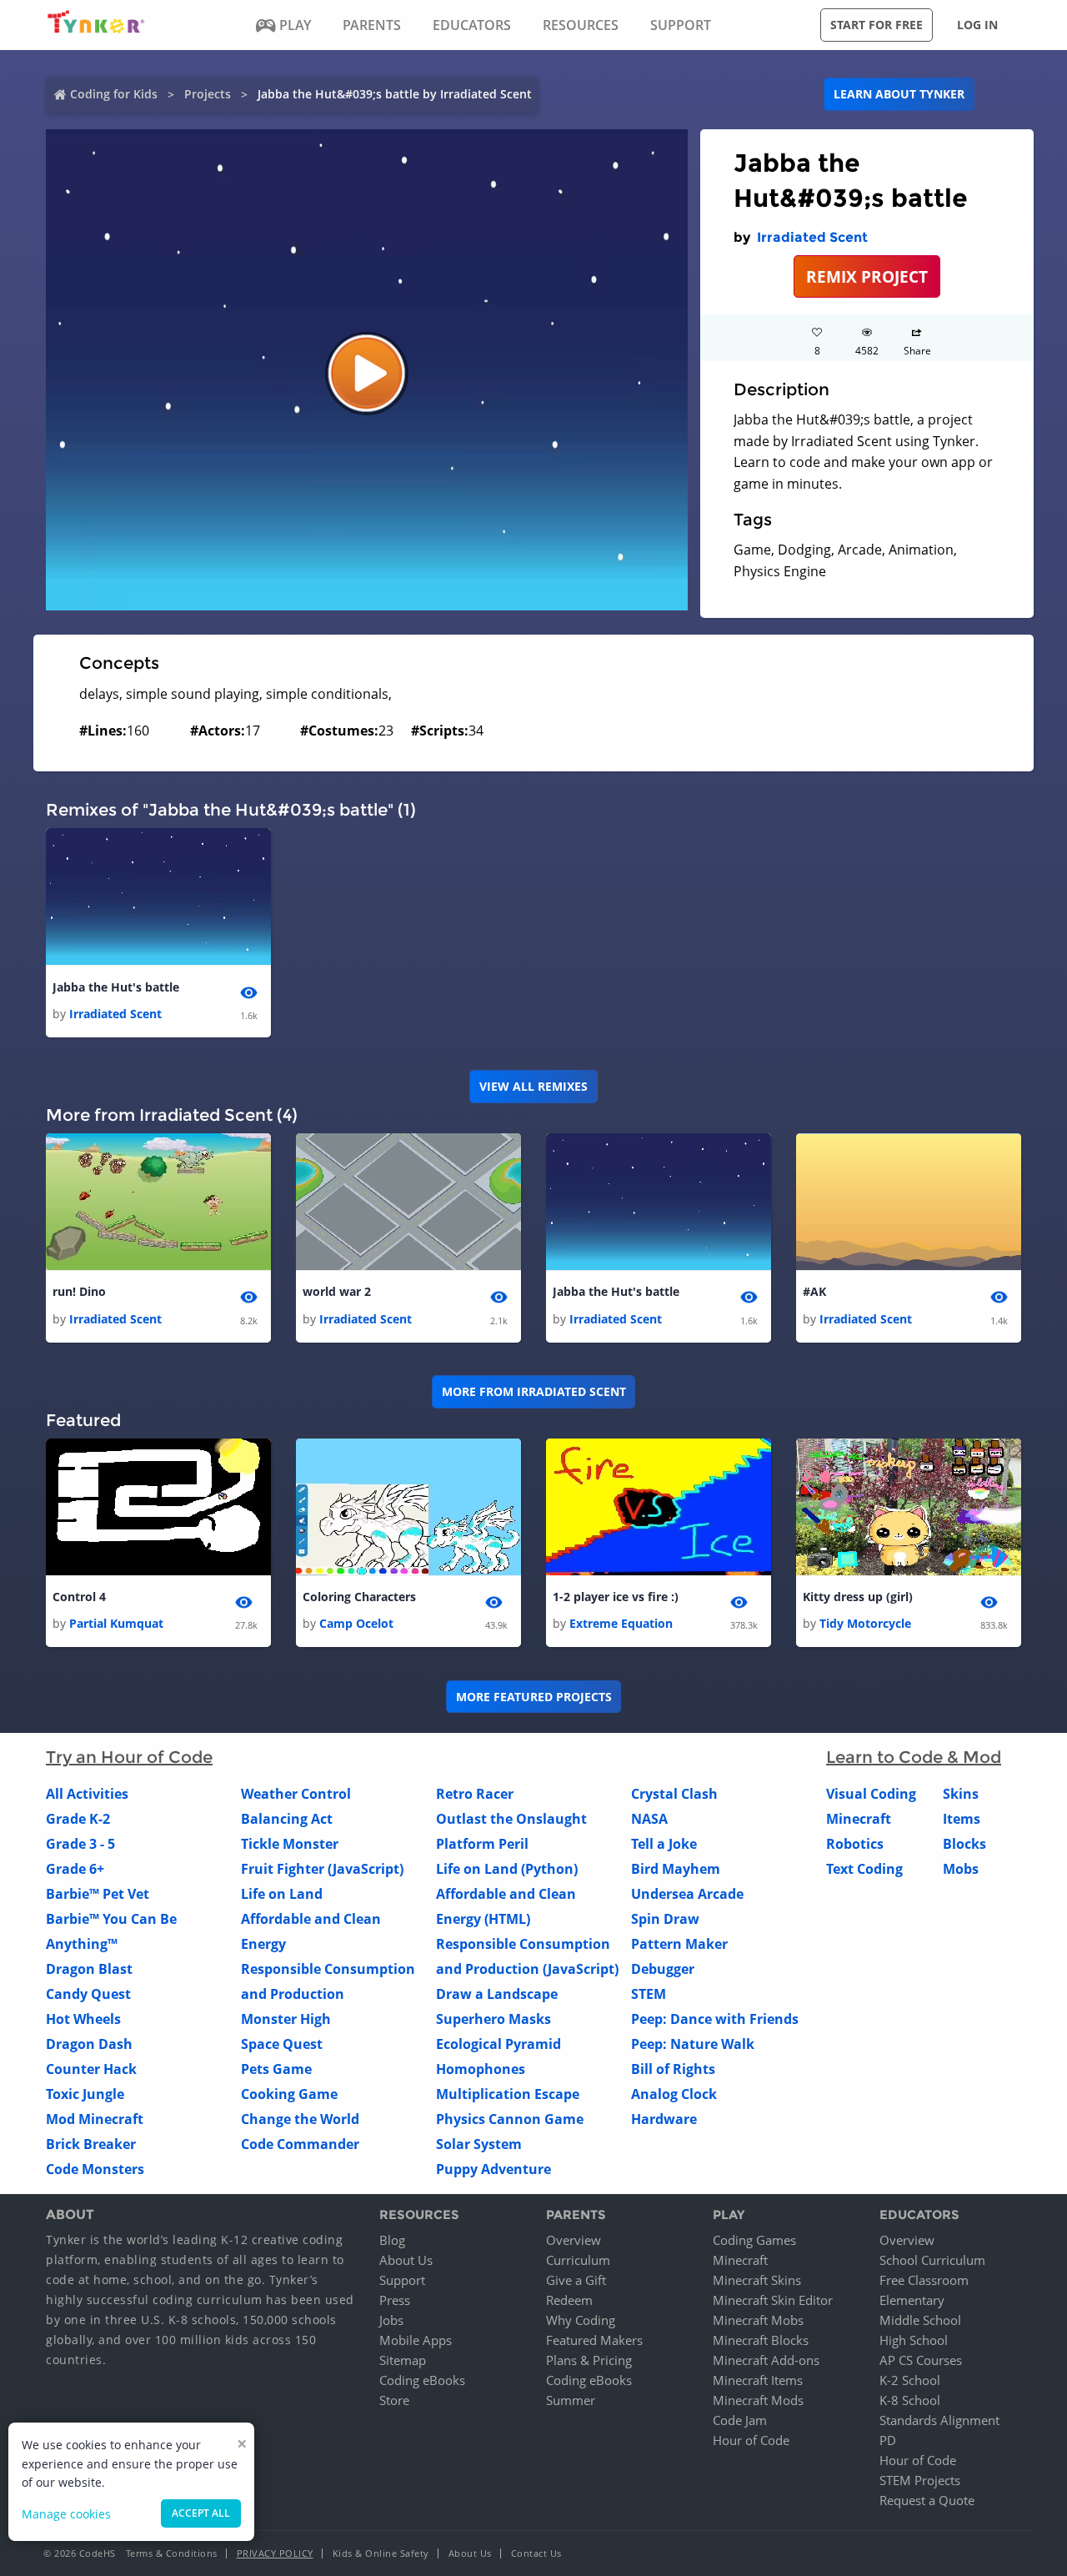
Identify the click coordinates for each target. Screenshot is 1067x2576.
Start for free (877, 25)
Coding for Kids (114, 94)
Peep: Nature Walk (693, 2044)
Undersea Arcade (687, 1894)
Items (962, 1819)
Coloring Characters (359, 1597)
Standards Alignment (939, 2420)
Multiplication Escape (508, 2094)
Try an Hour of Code (129, 1757)
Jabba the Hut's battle (116, 987)
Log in (977, 25)
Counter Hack (91, 2069)
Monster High (286, 2019)
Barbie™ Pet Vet (98, 1894)
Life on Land (282, 1894)
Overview (574, 2240)
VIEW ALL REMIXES (533, 1086)
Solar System (479, 2144)
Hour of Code (751, 2440)
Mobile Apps (416, 2340)
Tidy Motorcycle (865, 1623)
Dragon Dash (89, 2044)
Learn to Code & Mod (914, 1757)
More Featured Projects (534, 1697)
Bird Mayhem (676, 1869)
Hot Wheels (83, 2019)
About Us (406, 2260)
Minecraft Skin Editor (773, 2300)
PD (888, 2440)
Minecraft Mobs (758, 2320)
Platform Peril (482, 1844)
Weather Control (296, 1794)
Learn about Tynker (899, 94)
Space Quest (282, 2044)
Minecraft (859, 1819)
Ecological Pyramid (498, 2044)
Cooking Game (289, 2094)
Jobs (391, 2320)
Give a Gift (576, 2280)
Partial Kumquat (116, 1623)
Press (395, 2300)
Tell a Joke (664, 1844)
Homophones (481, 2069)
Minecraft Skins (757, 2280)
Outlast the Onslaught (511, 1819)
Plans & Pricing (589, 2360)
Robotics (855, 1844)
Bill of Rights (673, 2069)
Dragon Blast (89, 1969)
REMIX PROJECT (867, 276)
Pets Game (276, 2069)
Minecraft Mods (758, 2400)
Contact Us (536, 2553)
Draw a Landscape (497, 1994)
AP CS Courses (921, 2360)
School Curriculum (932, 2260)
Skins (961, 1794)
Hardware (664, 2119)
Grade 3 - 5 (80, 1844)
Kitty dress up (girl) (858, 1597)
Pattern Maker (679, 1944)
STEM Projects (920, 2480)
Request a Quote (927, 2500)
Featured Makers (594, 2340)
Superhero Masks (493, 2019)
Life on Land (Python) (507, 1869)
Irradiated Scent (812, 237)
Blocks (964, 1844)
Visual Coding (871, 1794)
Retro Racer (475, 1794)
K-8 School (910, 2400)
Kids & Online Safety (381, 2553)
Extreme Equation (621, 1623)
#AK (814, 1291)
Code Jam (740, 2420)
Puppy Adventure (493, 2169)
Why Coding (581, 2320)
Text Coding (864, 1869)
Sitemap (403, 2360)
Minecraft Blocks (761, 2340)
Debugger (663, 1969)
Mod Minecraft (95, 2119)
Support (402, 2280)
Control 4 (79, 1597)
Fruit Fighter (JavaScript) (322, 1869)
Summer (571, 2400)
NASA (649, 1819)
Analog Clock (674, 2094)
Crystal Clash (674, 1794)
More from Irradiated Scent (534, 1391)
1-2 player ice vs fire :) (616, 1597)
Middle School (920, 2320)
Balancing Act (287, 1819)
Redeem (569, 2300)
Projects (208, 94)
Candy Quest (88, 1994)
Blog (392, 2240)
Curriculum (578, 2260)
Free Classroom (924, 2280)
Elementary (912, 2300)
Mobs (961, 1869)
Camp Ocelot (356, 1623)
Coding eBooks (422, 2380)
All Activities (87, 1794)
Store (394, 2400)
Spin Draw (665, 1919)
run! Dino (79, 1291)
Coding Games (754, 2240)
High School (914, 2340)
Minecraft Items (758, 2380)
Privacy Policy (275, 2553)
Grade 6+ (75, 1869)
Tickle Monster (290, 1844)
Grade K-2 (78, 1819)
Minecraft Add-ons (766, 2360)
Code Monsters (95, 2169)
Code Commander (300, 2144)
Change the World (300, 2119)
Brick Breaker (91, 2144)
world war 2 (337, 1291)
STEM (649, 1994)
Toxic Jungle (85, 2094)
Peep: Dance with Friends (715, 2019)
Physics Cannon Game (510, 2119)
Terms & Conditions (172, 2553)
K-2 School (910, 2380)
